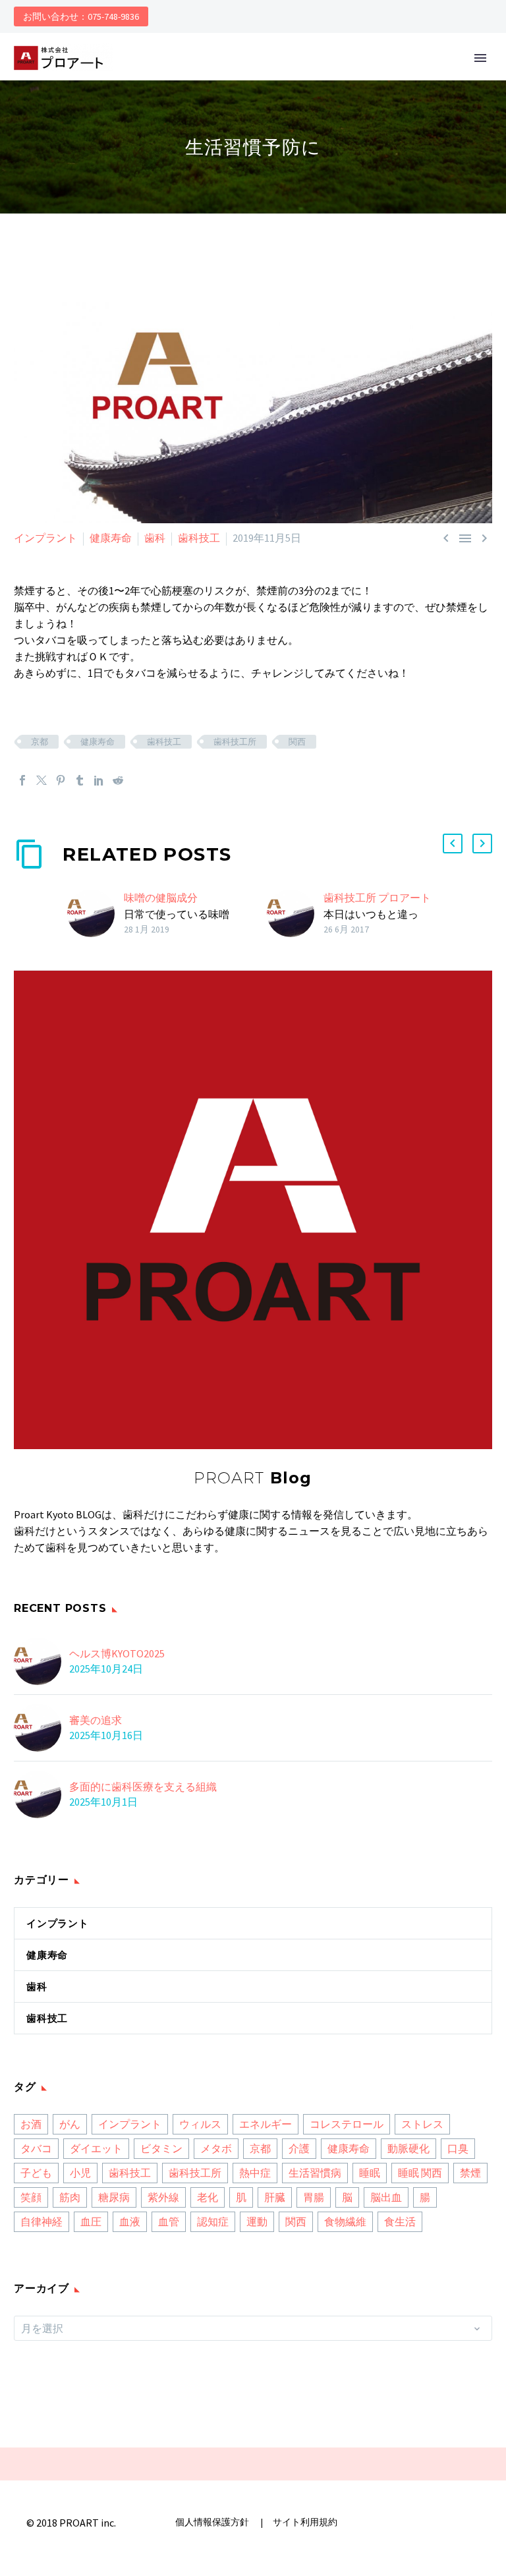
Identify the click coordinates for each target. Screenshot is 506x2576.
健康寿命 (111, 538)
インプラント (45, 538)
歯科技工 (199, 538)
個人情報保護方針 (213, 2522)
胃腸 (314, 2197)
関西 (297, 742)
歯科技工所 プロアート (377, 898)
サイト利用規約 (304, 2522)
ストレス (422, 2124)
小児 (80, 2173)
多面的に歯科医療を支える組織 (143, 1787)
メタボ (216, 2148)
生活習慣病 (315, 2173)
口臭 (458, 2148)
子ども (36, 2173)
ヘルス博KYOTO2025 (117, 1653)
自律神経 (42, 2221)
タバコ (36, 2148)
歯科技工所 (235, 742)
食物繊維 (345, 2221)
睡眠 (370, 2173)
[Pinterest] (61, 780)
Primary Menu (480, 58)
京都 (40, 742)
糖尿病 (114, 2197)
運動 (257, 2221)
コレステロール (347, 2124)
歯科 (155, 538)
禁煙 (470, 2173)
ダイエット (96, 2148)
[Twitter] (42, 780)
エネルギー (266, 2124)
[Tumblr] (80, 780)
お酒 (31, 2124)
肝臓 (275, 2197)
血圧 (91, 2221)
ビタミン (161, 2148)
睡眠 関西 (420, 2173)
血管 (169, 2221)
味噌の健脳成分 (161, 898)
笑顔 (31, 2197)
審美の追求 (96, 1720)
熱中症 (255, 2173)
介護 (299, 2148)
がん (70, 2124)
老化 (208, 2197)
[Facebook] (22, 780)
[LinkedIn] (99, 780)
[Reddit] (118, 780)
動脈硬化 (408, 2148)
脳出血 (386, 2197)
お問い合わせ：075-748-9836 (81, 16)
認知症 (213, 2221)
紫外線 (163, 2197)
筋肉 (70, 2197)
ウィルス (200, 2124)
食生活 (400, 2221)
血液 (130, 2221)
